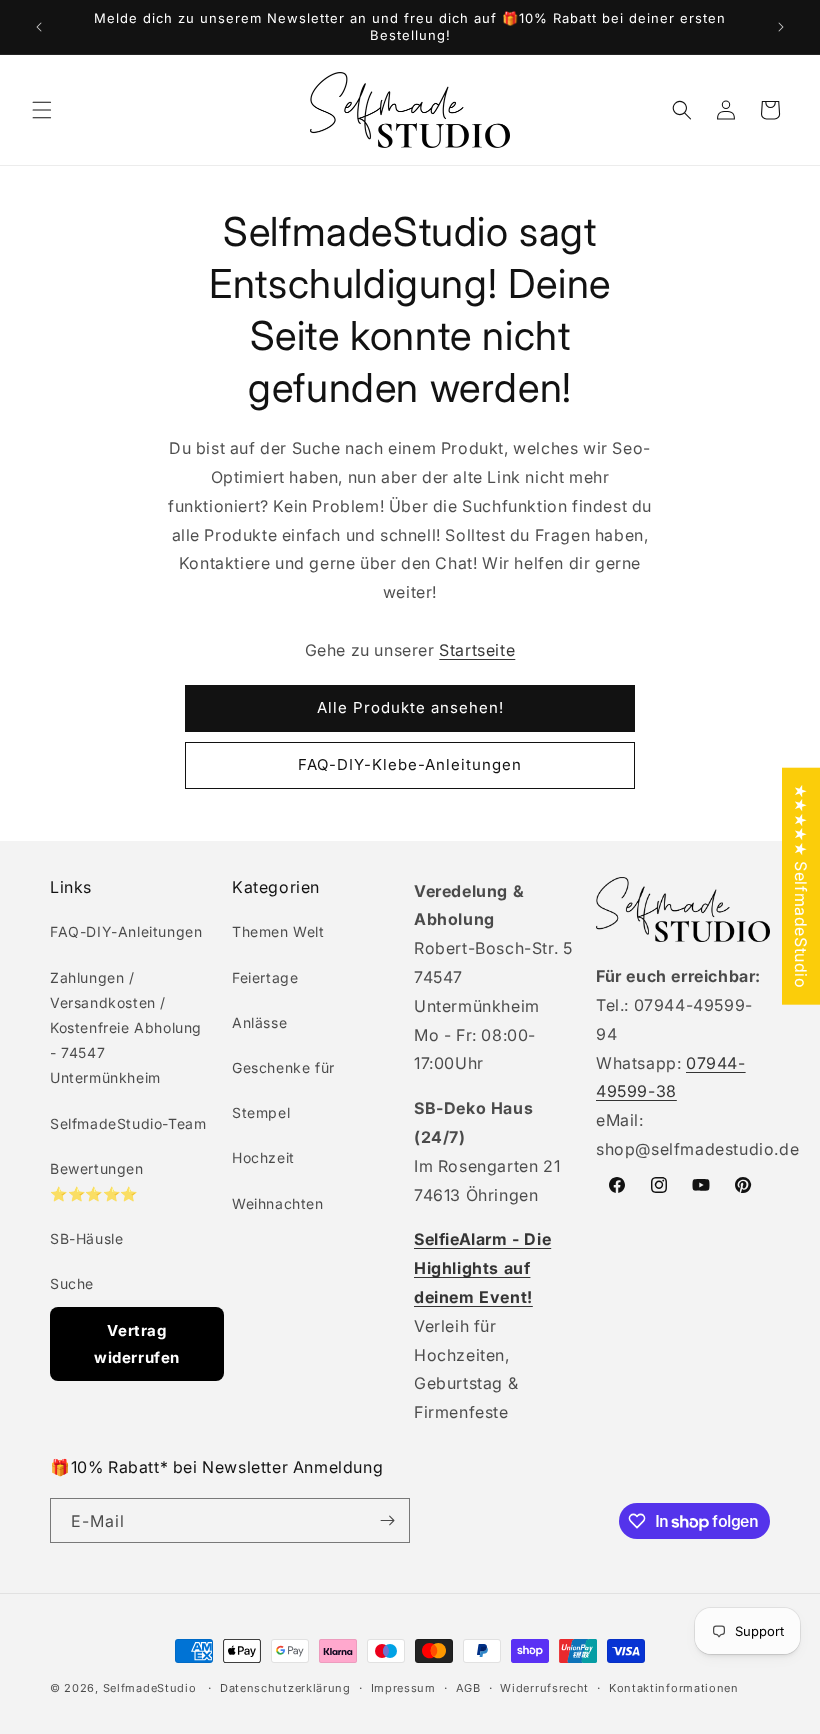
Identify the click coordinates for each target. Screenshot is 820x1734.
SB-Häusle (86, 1238)
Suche (72, 1283)
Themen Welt (278, 931)
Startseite (477, 650)
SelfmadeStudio (150, 1688)
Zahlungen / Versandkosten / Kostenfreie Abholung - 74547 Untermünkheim (126, 1028)
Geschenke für (283, 1067)
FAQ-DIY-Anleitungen (126, 931)
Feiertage (265, 977)
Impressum (403, 1688)
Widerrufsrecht (544, 1688)
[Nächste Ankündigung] (781, 27)
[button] (42, 110)
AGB (468, 1688)
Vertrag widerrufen (137, 1344)
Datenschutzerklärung (285, 1688)
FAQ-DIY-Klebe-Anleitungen (410, 764)
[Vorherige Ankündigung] (39, 27)
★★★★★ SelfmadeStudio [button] (801, 886)
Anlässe (259, 1022)
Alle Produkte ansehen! (410, 707)
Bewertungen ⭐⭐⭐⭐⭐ (97, 1181)
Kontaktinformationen (674, 1688)
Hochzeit (263, 1157)
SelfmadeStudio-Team (128, 1123)
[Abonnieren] (387, 1520)
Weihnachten (278, 1203)
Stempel (261, 1112)
